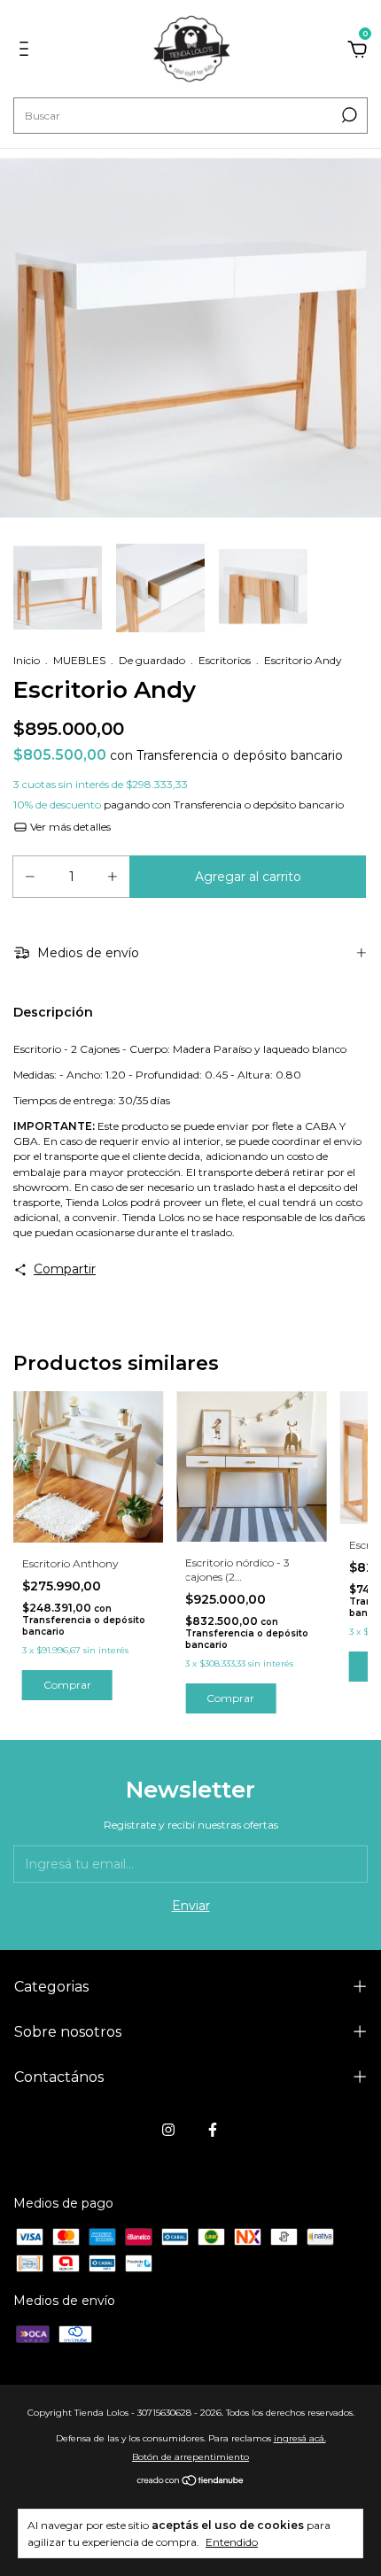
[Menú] (27, 51)
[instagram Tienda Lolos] (168, 2130)
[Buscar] (348, 115)
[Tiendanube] (191, 2482)
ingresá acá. (300, 2438)
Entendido (232, 2542)
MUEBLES (79, 660)
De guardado (152, 660)
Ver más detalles (69, 827)
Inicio (27, 660)
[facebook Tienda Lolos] (213, 2130)
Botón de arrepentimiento (190, 2457)
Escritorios (225, 660)
